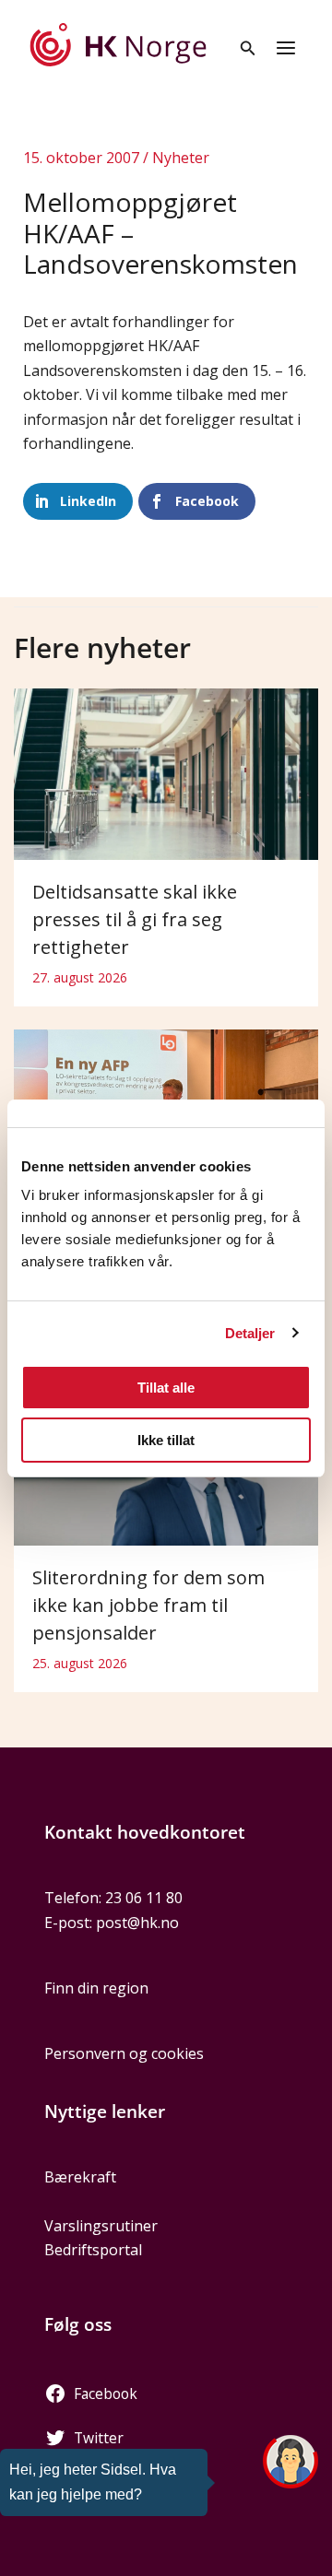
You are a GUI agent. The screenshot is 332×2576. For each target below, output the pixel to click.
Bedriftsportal (93, 2250)
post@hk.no (137, 1923)
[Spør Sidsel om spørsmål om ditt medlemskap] (290, 2462)
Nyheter (181, 158)
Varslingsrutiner (101, 2226)
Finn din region (96, 1988)
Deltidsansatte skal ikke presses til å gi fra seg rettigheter (135, 919)
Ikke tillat (166, 1440)
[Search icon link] (248, 50)
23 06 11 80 (144, 1898)
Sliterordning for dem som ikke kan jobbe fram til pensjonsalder (148, 1605)
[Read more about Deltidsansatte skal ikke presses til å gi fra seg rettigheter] (166, 772)
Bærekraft (80, 2177)
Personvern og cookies (124, 2053)
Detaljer (250, 1333)
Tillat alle (166, 1388)
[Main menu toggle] (286, 48)
